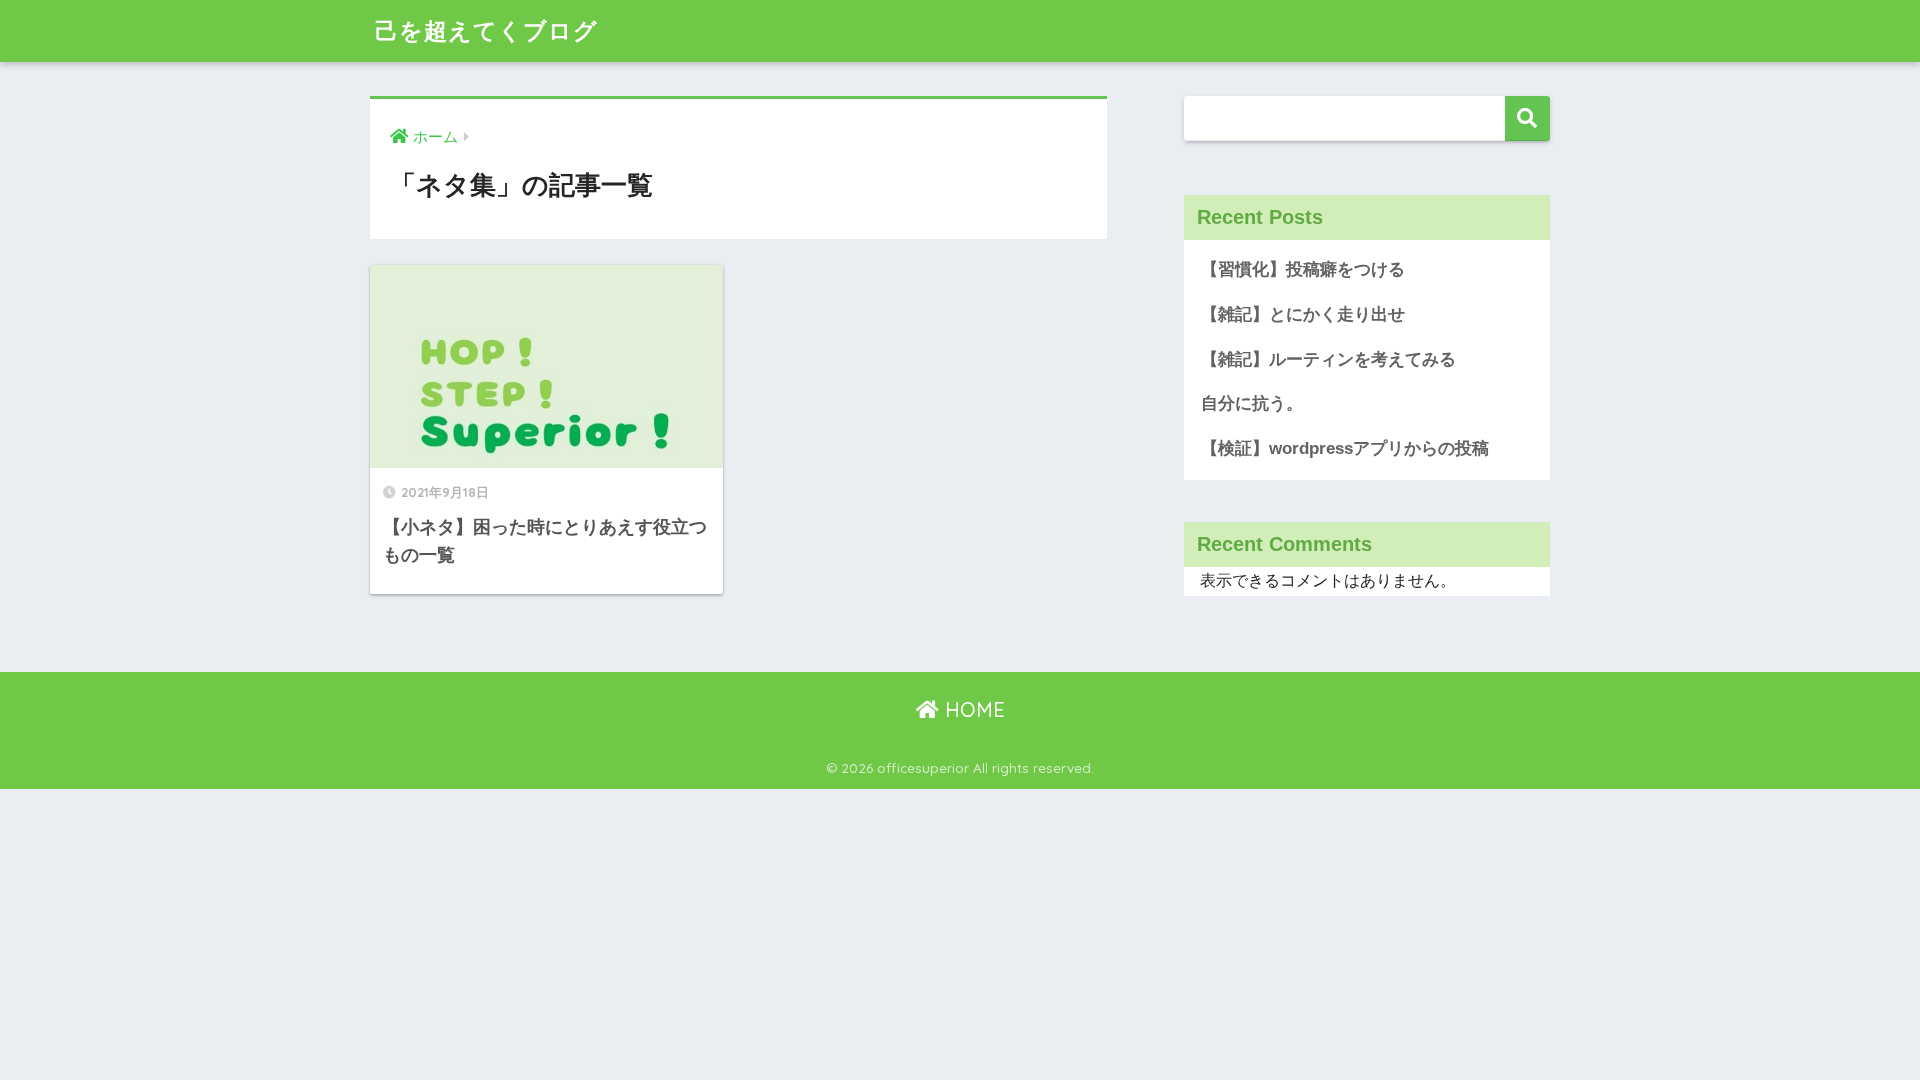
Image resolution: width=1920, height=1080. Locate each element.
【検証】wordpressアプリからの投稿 (1345, 448)
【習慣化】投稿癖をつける (1303, 269)
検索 (1527, 118)
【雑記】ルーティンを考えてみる (1328, 359)
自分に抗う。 (1252, 403)
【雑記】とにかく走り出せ (1303, 314)
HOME (972, 709)
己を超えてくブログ (486, 30)
